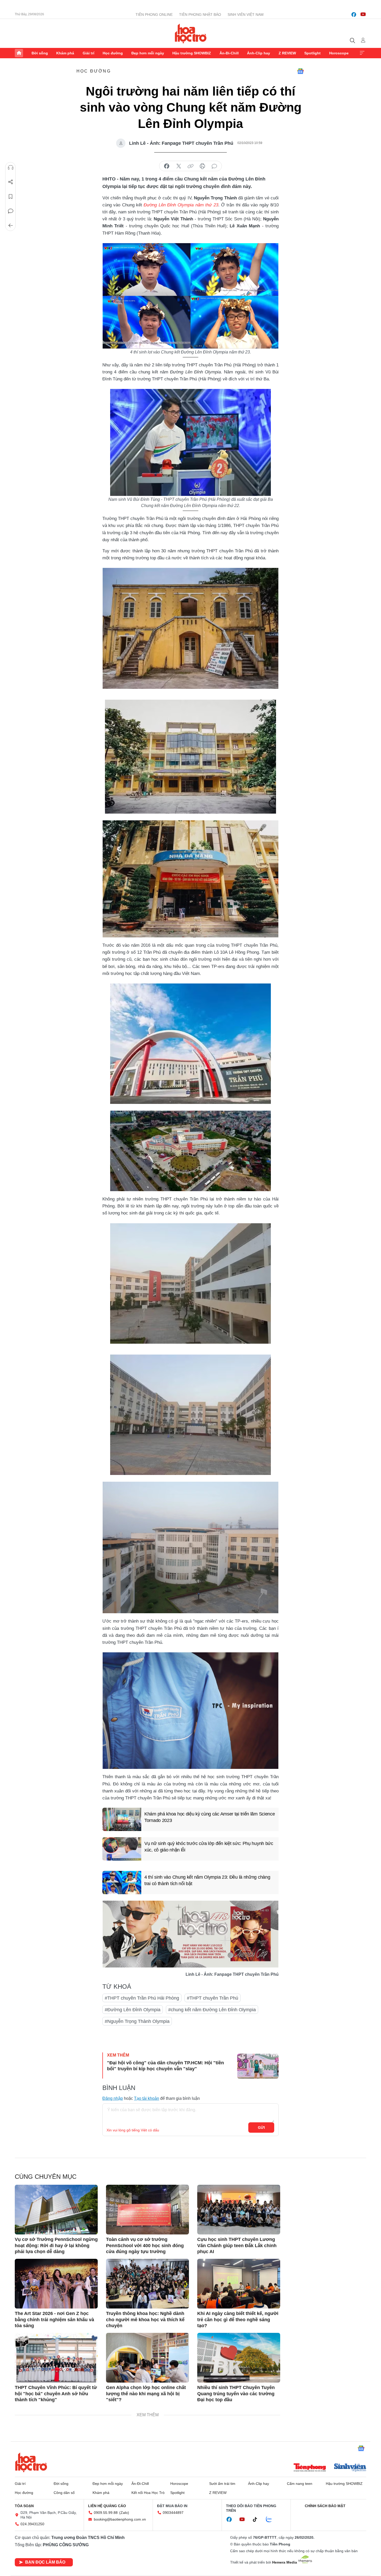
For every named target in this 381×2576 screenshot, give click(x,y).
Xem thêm (362, 53)
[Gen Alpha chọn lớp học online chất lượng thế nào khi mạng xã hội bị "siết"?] (147, 2358)
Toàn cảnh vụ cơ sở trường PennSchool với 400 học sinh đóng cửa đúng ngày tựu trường (145, 2245)
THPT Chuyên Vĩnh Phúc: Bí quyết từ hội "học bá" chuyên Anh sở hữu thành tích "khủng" (56, 2394)
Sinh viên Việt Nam (246, 15)
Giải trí (89, 53)
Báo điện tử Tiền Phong (191, 33)
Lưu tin (11, 197)
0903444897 (173, 2513)
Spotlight (312, 53)
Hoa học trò (31, 2462)
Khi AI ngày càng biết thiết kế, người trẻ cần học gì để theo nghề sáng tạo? (238, 2320)
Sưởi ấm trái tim (222, 2484)
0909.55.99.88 (106, 2513)
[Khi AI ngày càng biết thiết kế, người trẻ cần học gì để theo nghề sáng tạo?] (239, 2284)
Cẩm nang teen (300, 2484)
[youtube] (363, 15)
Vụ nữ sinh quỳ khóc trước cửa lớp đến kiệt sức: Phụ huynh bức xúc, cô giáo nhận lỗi (209, 1847)
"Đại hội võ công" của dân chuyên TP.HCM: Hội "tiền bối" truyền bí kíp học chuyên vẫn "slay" (165, 2066)
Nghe (11, 168)
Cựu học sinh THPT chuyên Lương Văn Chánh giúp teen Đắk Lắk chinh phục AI (237, 2245)
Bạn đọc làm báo (45, 2562)
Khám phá (65, 53)
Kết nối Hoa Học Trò (148, 2493)
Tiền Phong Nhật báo (200, 15)
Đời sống (40, 53)
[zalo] (272, 2520)
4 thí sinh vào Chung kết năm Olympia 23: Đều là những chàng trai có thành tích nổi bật (207, 1880)
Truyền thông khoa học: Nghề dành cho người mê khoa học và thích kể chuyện (145, 2320)
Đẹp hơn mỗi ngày (148, 53)
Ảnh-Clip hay (259, 53)
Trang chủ (19, 53)
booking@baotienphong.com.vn (120, 2519)
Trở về (11, 226)
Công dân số (64, 2493)
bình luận (214, 166)
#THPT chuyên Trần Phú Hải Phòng (142, 1998)
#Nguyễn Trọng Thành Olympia (137, 2021)
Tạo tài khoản (147, 2098)
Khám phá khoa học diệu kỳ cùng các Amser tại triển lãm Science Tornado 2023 (210, 1817)
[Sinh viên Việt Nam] (350, 2468)
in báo (202, 166)
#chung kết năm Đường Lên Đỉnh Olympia (212, 2010)
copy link (190, 166)
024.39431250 (32, 2524)
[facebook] (354, 15)
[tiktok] (258, 2520)
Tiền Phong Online (154, 15)
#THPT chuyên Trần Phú (213, 1998)
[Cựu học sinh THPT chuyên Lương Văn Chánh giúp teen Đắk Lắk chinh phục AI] (239, 2210)
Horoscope (339, 53)
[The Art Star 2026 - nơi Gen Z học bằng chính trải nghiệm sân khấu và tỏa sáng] (56, 2284)
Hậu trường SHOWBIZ (192, 53)
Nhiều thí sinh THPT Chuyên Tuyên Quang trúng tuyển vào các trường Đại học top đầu (236, 2394)
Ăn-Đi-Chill (229, 53)
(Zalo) (124, 2513)
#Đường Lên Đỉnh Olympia (133, 2010)
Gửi (261, 2128)
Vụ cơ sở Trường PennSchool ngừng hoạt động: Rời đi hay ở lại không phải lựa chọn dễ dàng (56, 2245)
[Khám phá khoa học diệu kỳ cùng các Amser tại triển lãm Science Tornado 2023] (122, 1819)
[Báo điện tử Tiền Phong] (310, 2468)
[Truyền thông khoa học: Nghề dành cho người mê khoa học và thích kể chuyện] (147, 2284)
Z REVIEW (287, 53)
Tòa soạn (24, 2506)
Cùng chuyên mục (46, 2177)
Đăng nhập (113, 2098)
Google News (300, 71)
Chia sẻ (11, 182)
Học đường (113, 53)
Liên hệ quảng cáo (107, 2506)
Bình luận (11, 211)
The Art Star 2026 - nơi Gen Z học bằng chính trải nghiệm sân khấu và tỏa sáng (54, 2320)
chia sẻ (167, 166)
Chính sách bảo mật (325, 2506)
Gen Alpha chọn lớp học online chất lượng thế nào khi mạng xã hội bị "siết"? (146, 2394)
